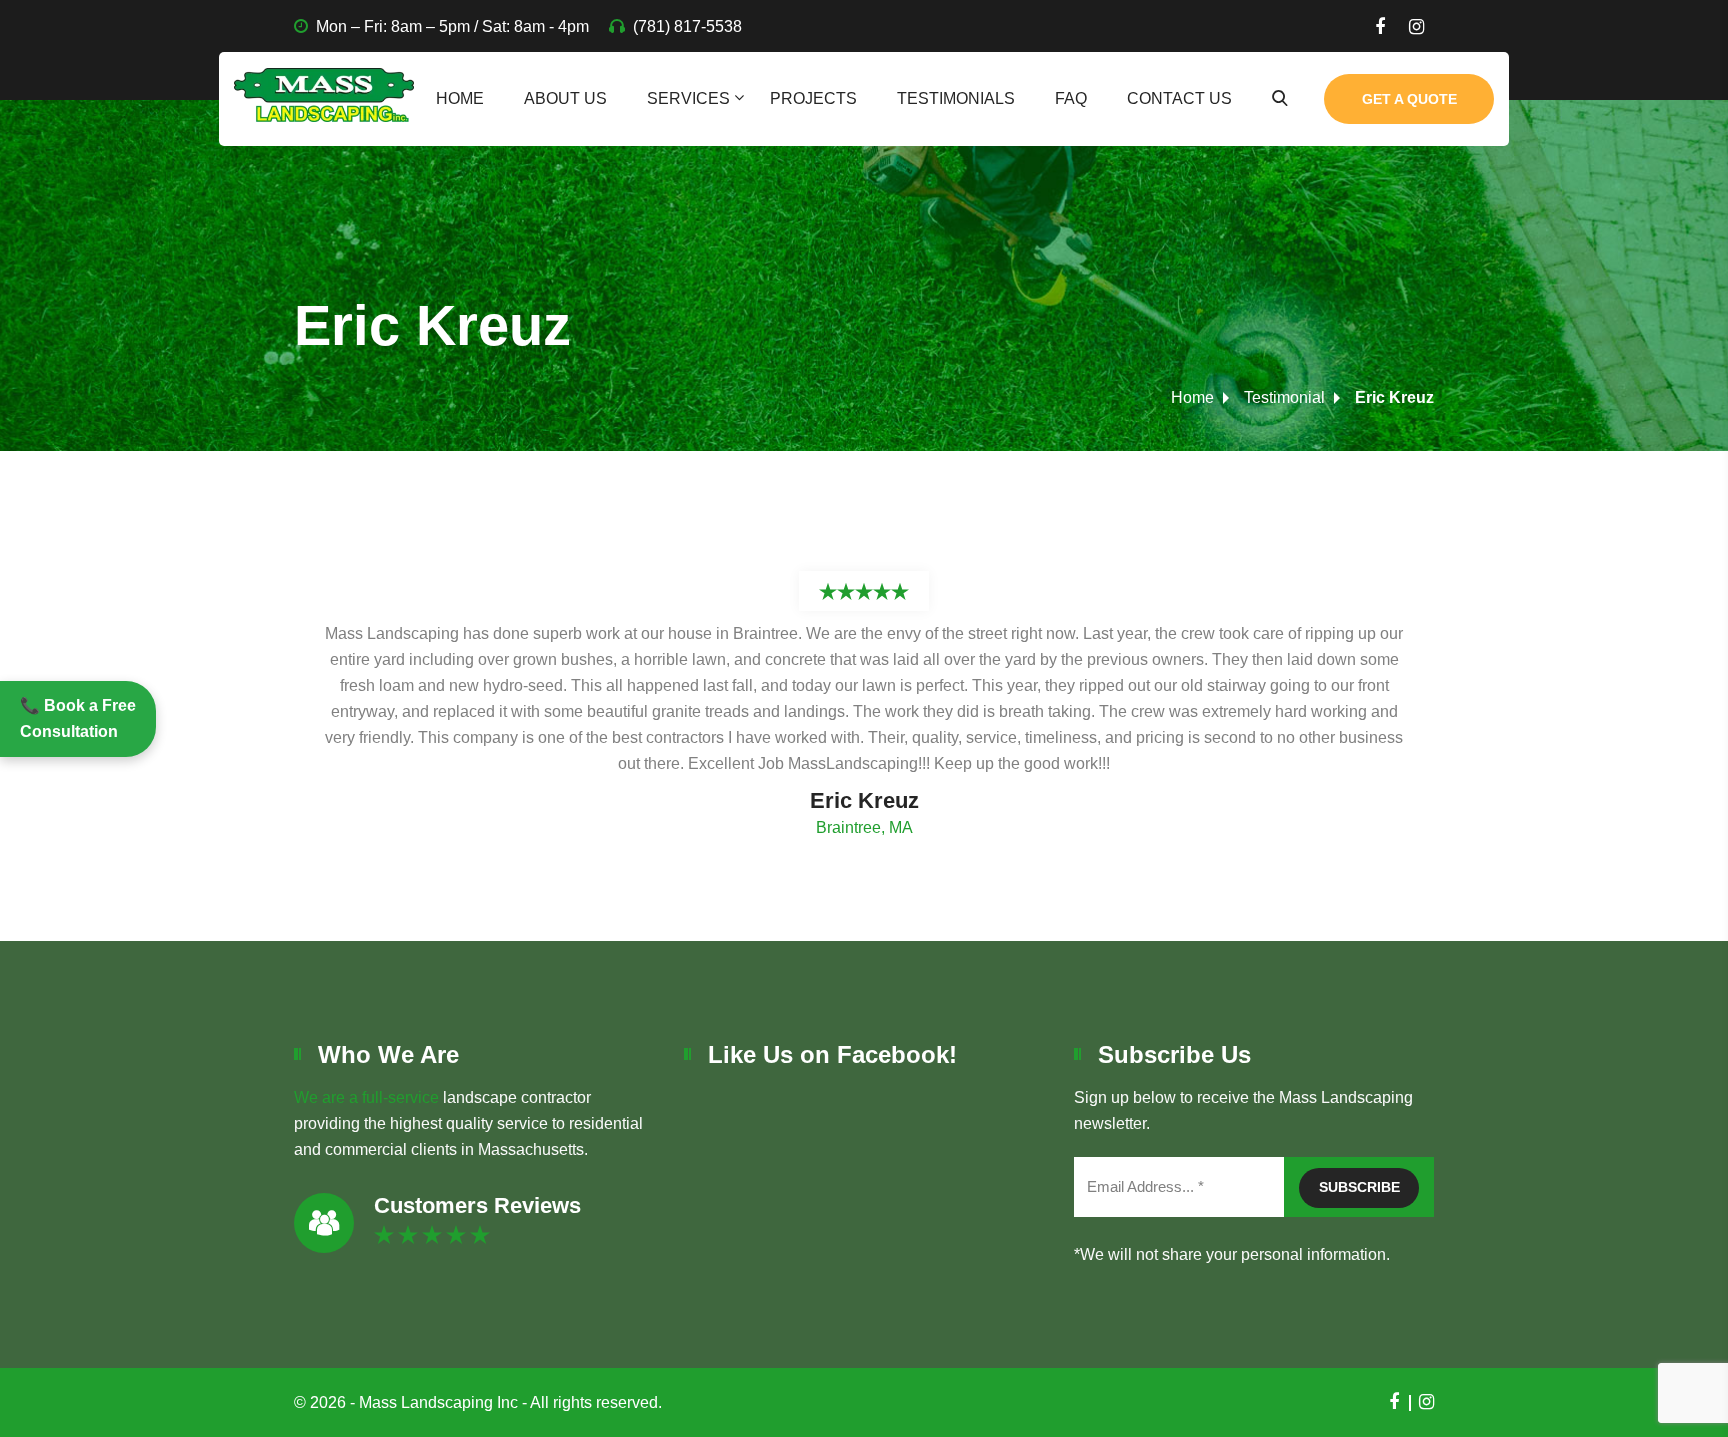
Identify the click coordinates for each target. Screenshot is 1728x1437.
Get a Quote (1409, 99)
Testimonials (956, 98)
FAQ (1071, 98)
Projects (813, 98)
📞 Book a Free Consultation (78, 718)
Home (460, 98)
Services (688, 98)
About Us (565, 98)
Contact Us (1179, 98)
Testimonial (1284, 397)
